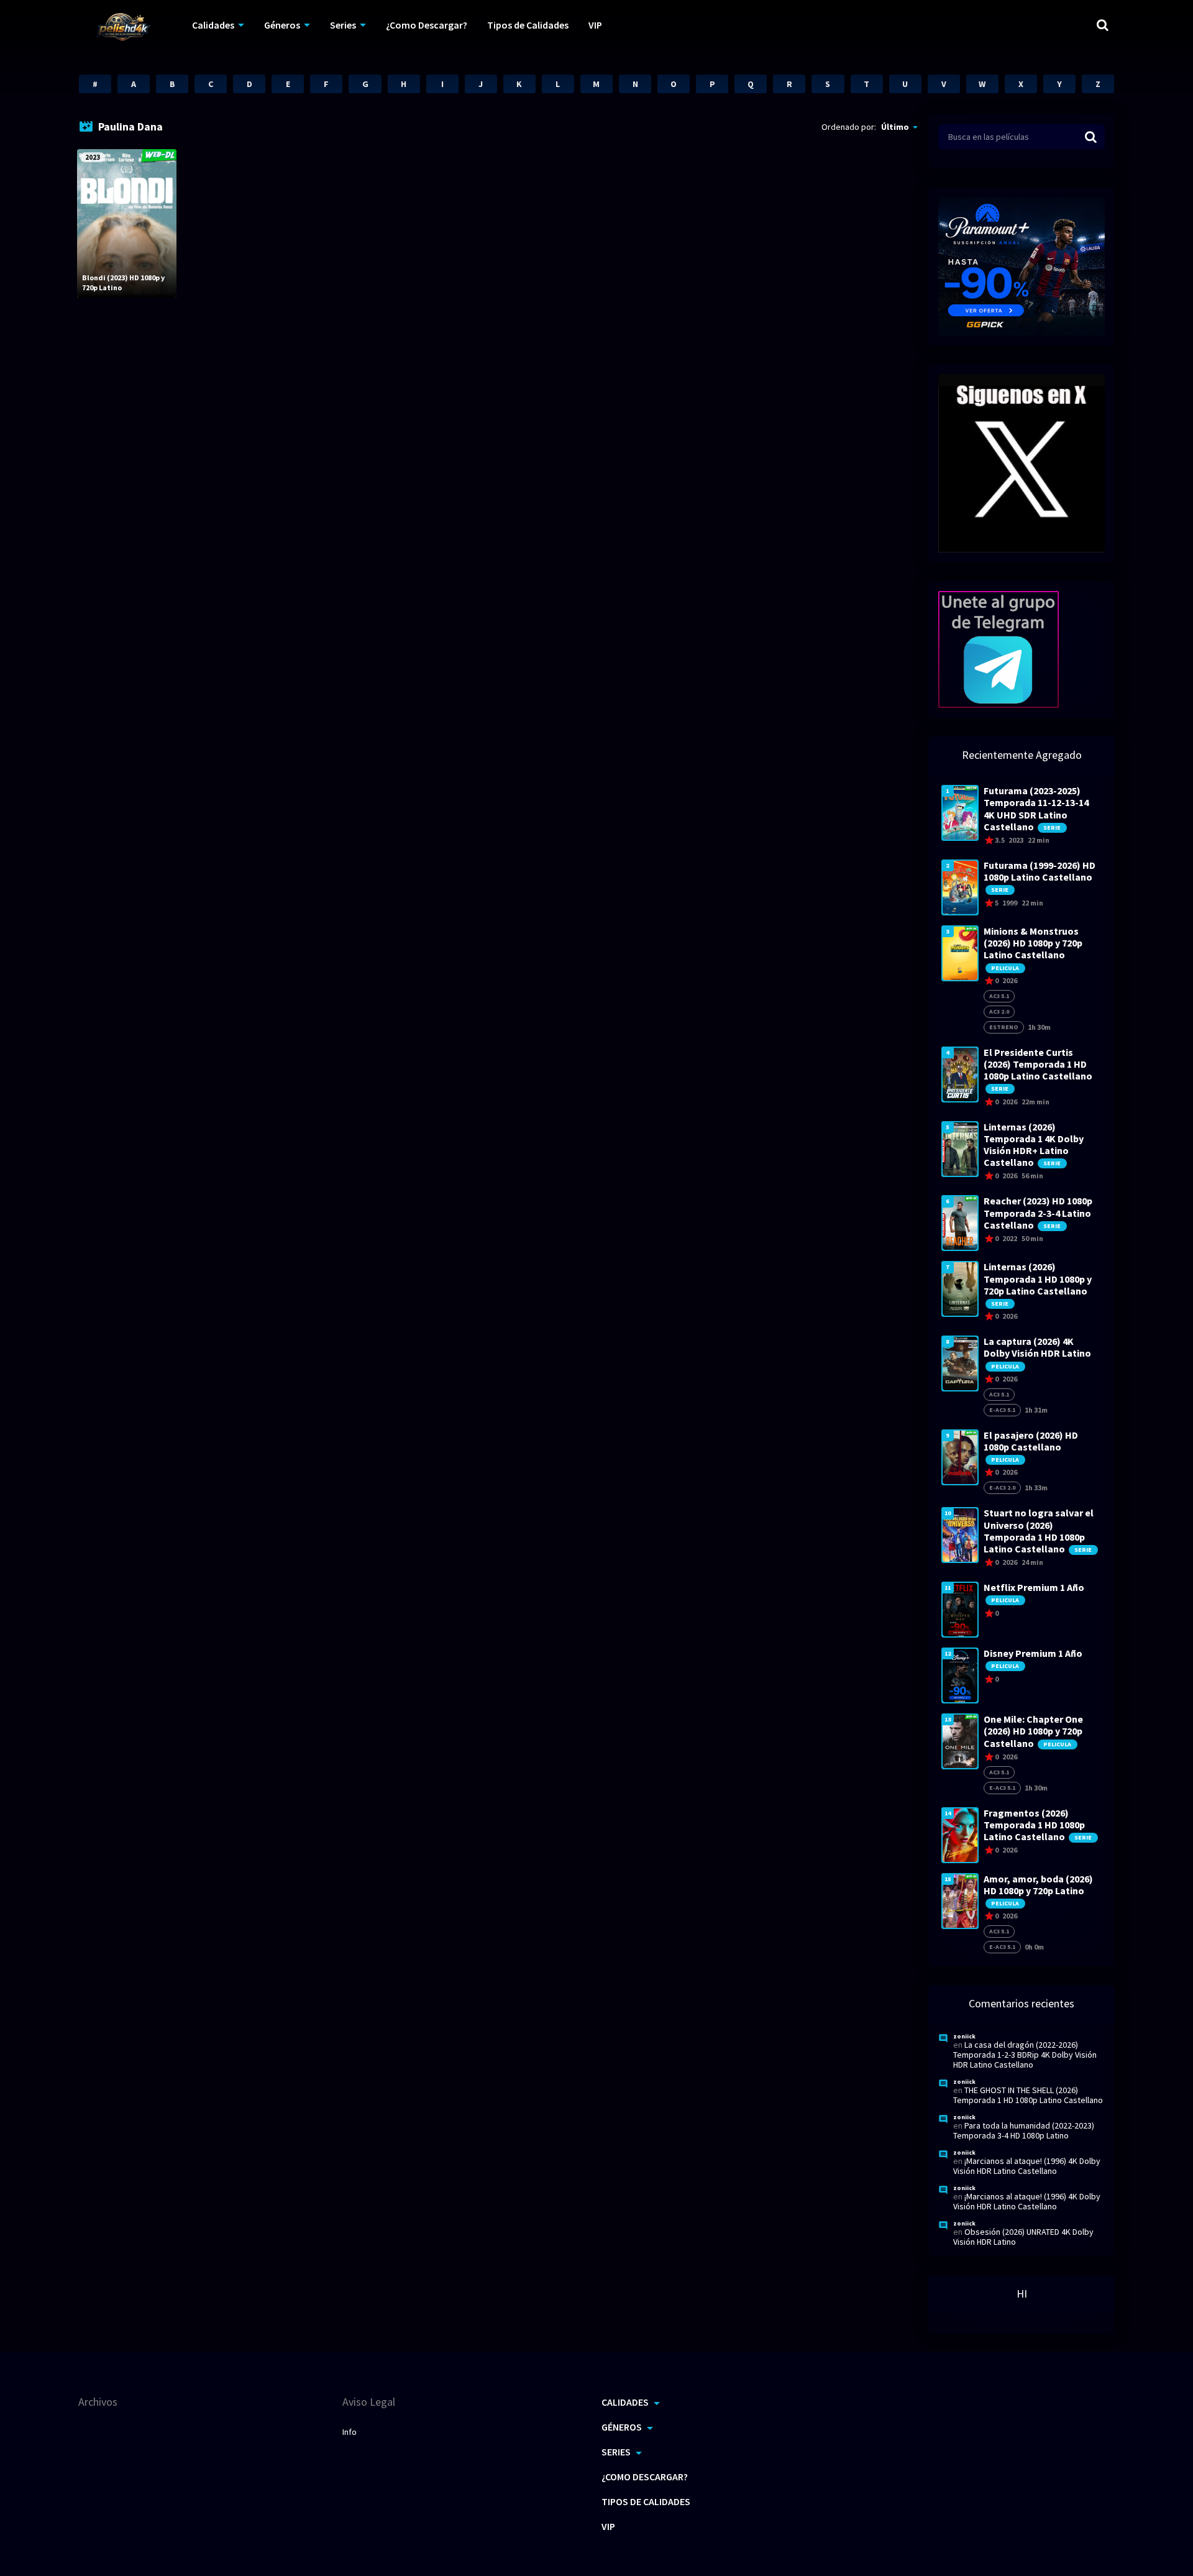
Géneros (282, 25)
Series (343, 25)
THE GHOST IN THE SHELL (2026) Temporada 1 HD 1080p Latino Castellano (1028, 2095)
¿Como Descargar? (427, 25)
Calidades (213, 25)
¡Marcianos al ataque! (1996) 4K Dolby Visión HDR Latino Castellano (1027, 2166)
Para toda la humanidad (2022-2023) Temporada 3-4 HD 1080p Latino (1024, 2130)
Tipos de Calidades (528, 25)
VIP (595, 25)
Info (350, 2432)
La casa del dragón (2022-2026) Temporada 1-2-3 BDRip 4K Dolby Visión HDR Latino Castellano (1025, 2055)
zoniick (964, 2036)
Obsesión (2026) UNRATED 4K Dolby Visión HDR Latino (1023, 2237)
